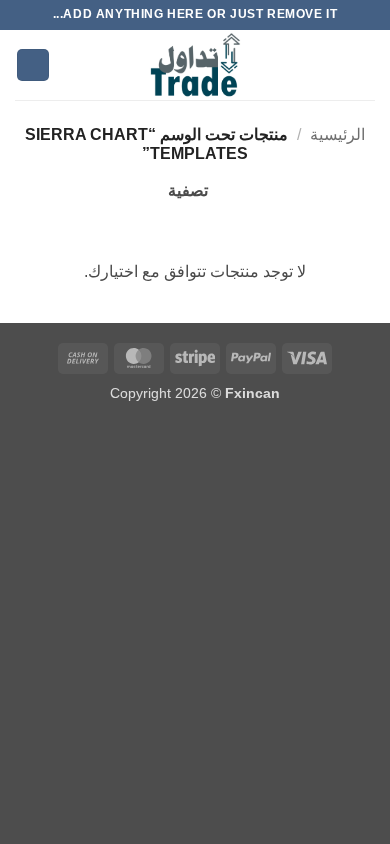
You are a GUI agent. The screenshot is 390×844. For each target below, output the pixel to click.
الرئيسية (337, 134)
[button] (363, 64)
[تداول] (195, 65)
